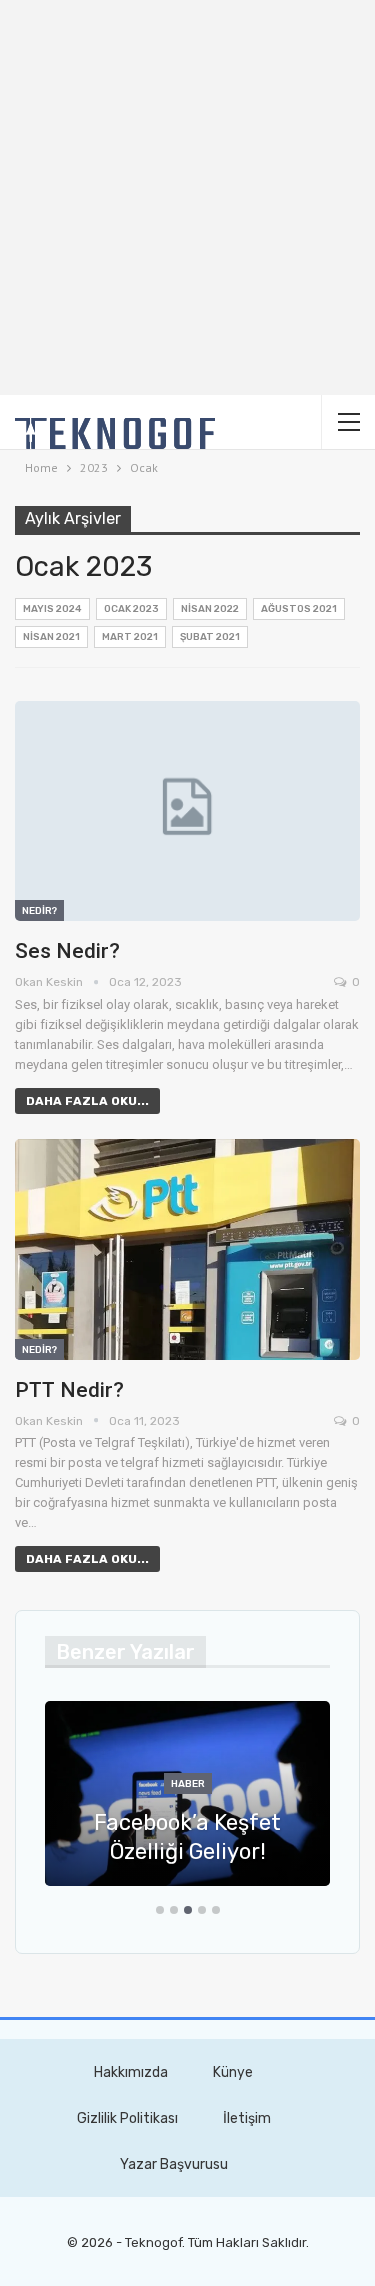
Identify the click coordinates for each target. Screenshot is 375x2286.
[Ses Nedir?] (187, 811)
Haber (188, 1784)
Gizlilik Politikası (127, 2118)
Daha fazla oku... (87, 1101)
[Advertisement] (187, 197)
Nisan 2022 (210, 609)
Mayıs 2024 (52, 609)
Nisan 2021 (51, 637)
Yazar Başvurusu (174, 2164)
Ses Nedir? (67, 951)
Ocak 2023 (131, 609)
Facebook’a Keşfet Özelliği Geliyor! (187, 1837)
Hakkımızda (131, 2072)
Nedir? (39, 911)
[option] (187, 1803)
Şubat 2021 (210, 637)
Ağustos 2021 (299, 609)
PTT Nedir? (69, 1390)
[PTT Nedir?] (187, 1249)
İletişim (247, 2118)
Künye (233, 2072)
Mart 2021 (130, 637)
